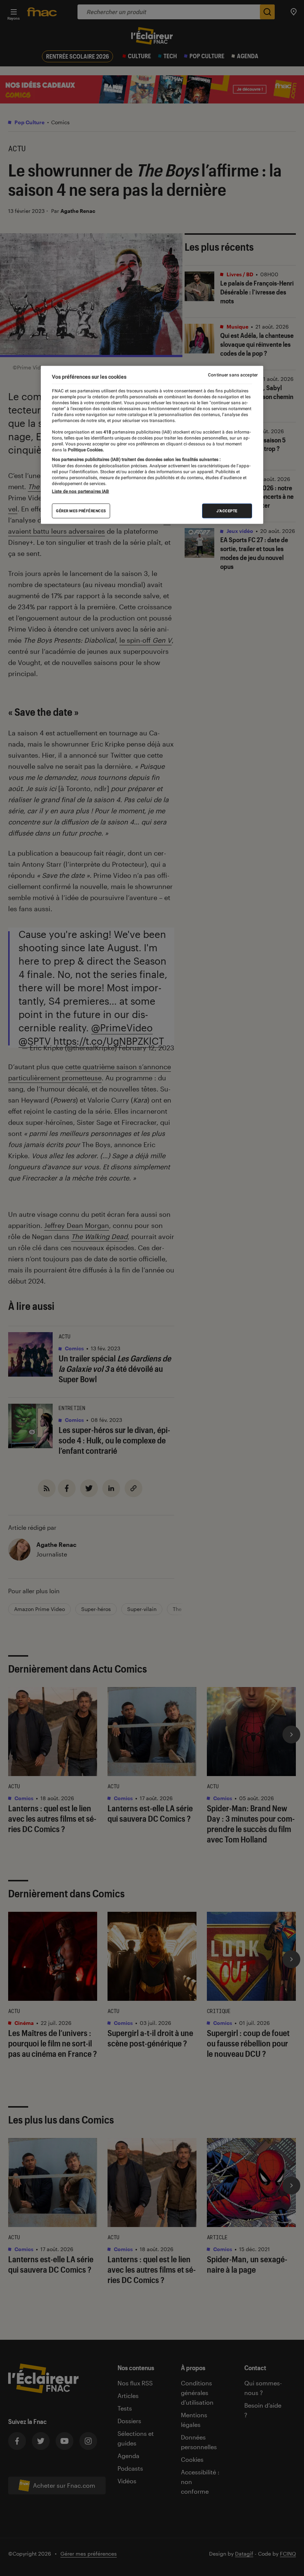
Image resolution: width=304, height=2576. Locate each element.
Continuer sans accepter (233, 375)
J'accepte (227, 511)
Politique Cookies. (85, 450)
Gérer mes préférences (81, 511)
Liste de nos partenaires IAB (80, 491)
